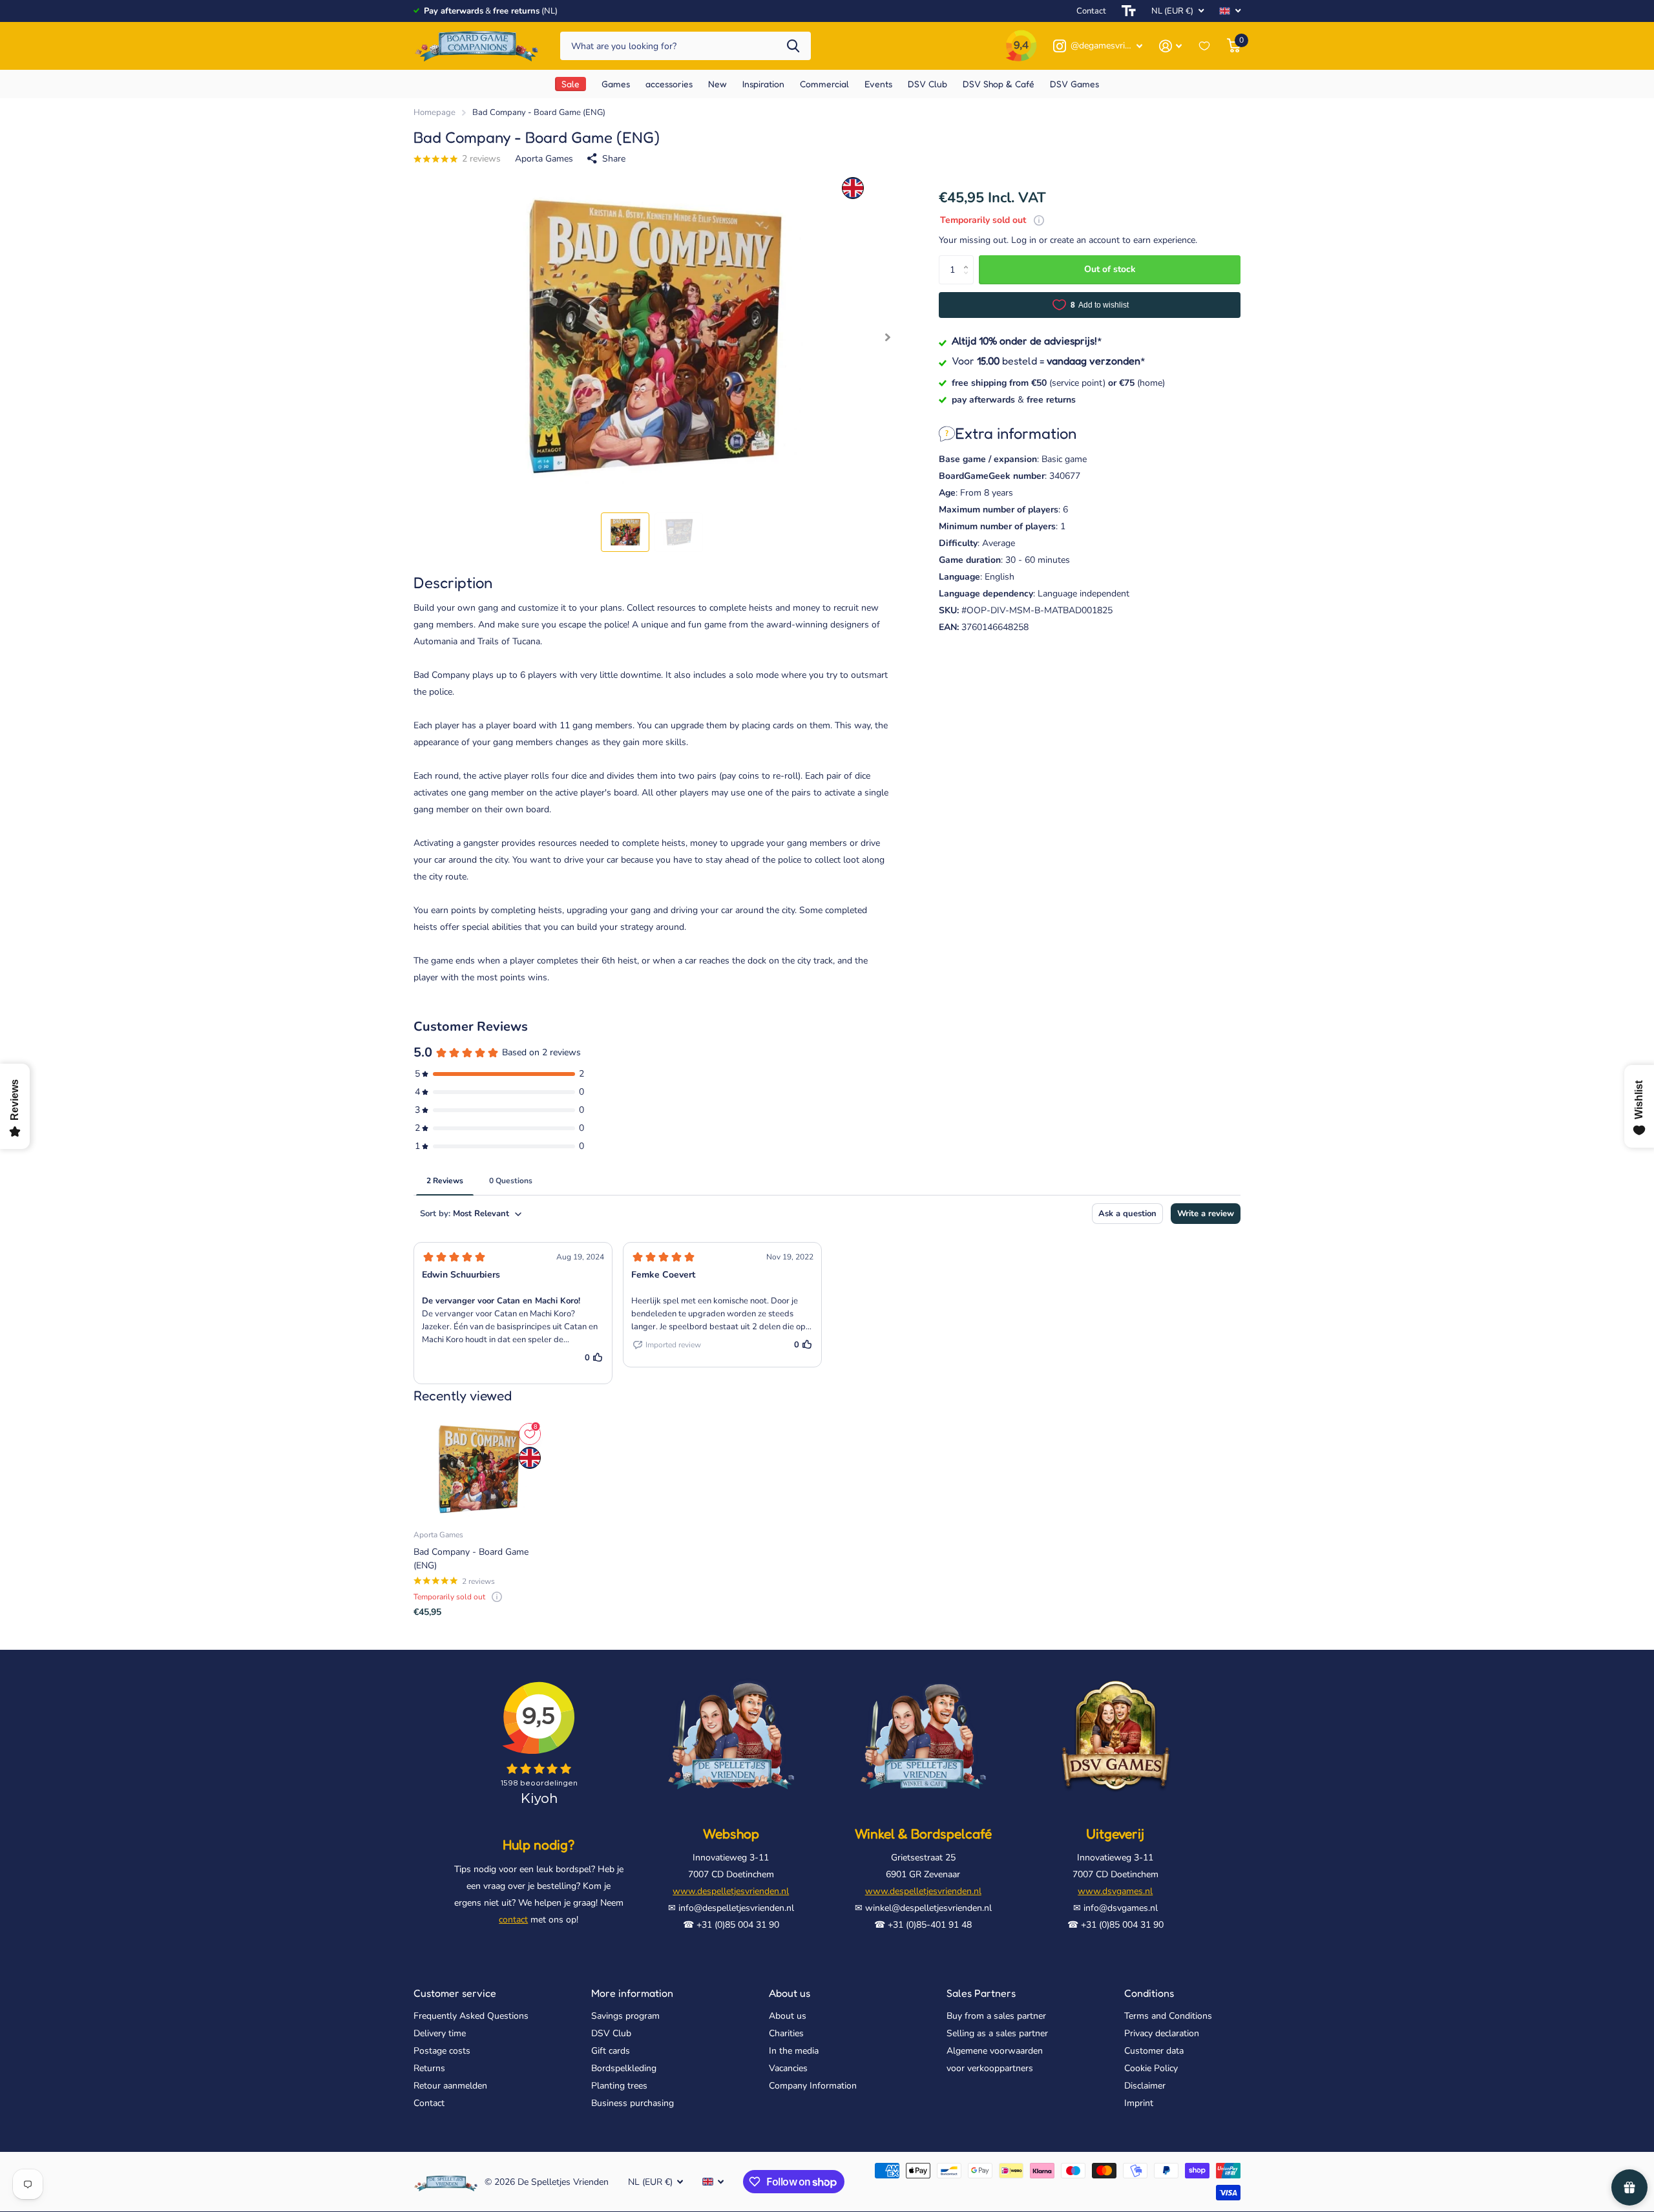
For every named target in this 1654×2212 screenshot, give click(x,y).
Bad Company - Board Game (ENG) (471, 1559)
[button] (887, 338)
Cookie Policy (1151, 2068)
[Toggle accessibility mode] (1129, 11)
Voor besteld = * (1049, 361)
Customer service (455, 1993)
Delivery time (440, 2033)
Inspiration (763, 84)
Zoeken (793, 46)
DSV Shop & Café (999, 84)
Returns (429, 2068)
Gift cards (611, 2051)
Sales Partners (981, 1993)
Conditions (1149, 1993)
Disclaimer (1145, 2086)
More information (632, 1993)
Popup (1039, 220)
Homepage (434, 112)
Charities (786, 2033)
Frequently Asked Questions (471, 2016)
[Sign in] (1170, 46)
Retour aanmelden (450, 2086)
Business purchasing (633, 2103)
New (717, 84)
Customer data (1154, 2051)
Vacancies (788, 2068)
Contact (1091, 11)
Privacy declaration (1162, 2033)
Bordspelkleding (624, 2068)
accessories (669, 84)
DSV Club (927, 84)
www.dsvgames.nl (1115, 1891)
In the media (794, 2051)
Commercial (824, 84)
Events (878, 84)
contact (513, 1920)
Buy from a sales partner (996, 2016)
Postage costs (442, 2051)
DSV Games (1074, 84)
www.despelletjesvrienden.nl (731, 1891)
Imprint (1139, 2103)
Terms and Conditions (1168, 2016)
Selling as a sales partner (997, 2033)
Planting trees (619, 2086)
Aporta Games (544, 159)
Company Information (813, 2086)
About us (790, 1993)
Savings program (625, 2016)
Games (616, 84)
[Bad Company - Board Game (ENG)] (478, 1469)
